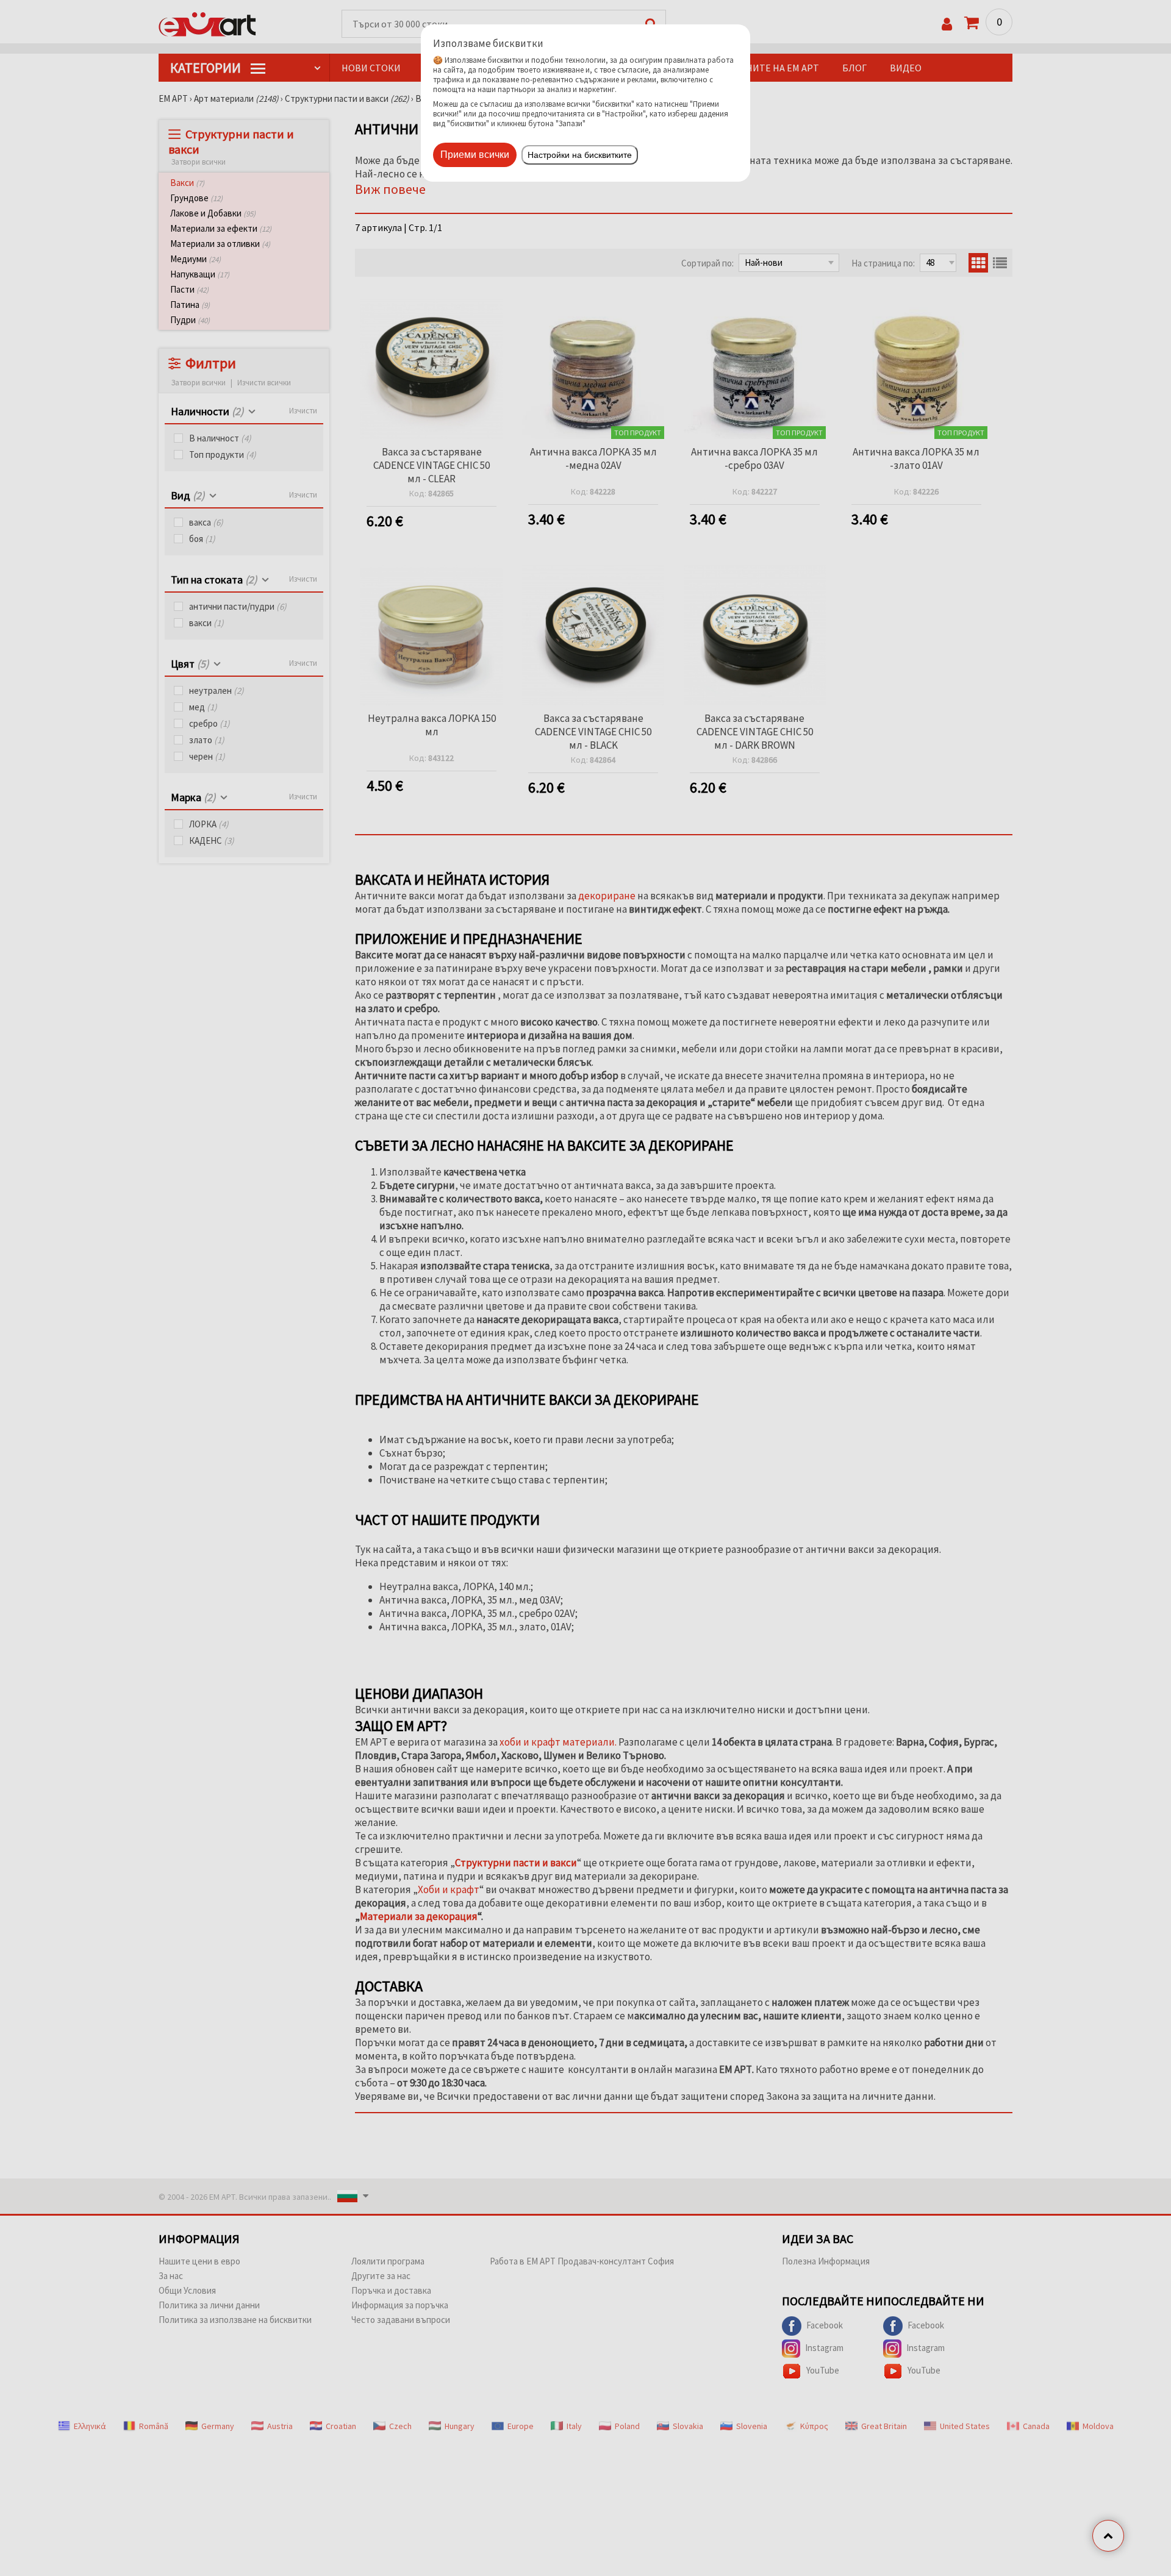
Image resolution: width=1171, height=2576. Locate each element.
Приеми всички (475, 155)
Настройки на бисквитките (580, 155)
